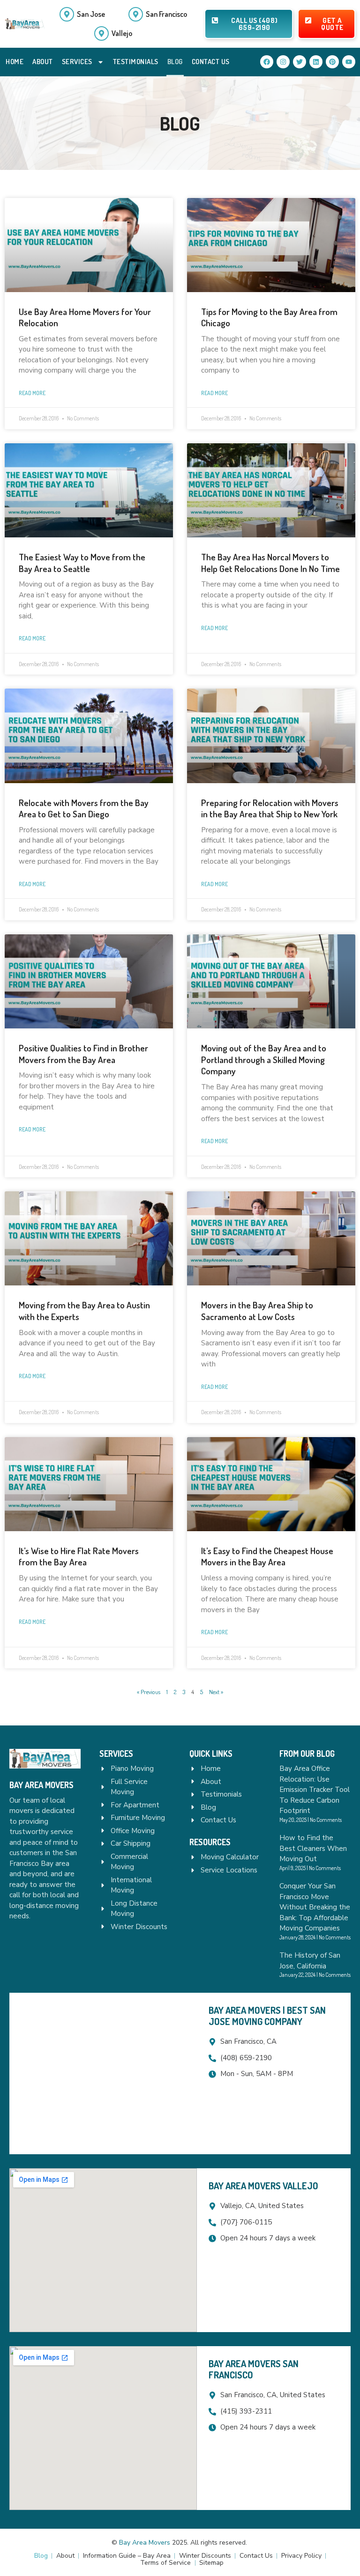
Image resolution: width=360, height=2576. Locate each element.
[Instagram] (283, 62)
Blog (175, 62)
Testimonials (136, 62)
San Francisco (166, 14)
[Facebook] (267, 62)
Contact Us (211, 62)
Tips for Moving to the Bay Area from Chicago (269, 317)
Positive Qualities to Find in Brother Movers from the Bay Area (83, 1054)
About (43, 62)
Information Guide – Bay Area (127, 2556)
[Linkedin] (316, 62)
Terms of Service (165, 2563)
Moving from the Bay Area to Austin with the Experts (84, 1311)
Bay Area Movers (145, 2543)
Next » (216, 1692)
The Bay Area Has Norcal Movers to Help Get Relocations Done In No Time (270, 563)
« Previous (149, 1692)
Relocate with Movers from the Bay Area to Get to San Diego (84, 808)
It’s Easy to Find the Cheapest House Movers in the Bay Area (267, 1556)
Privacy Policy (301, 2556)
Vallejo (122, 33)
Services (77, 62)
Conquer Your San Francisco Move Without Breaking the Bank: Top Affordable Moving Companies (315, 1907)
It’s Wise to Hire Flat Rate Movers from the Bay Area (79, 1556)
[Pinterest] (332, 62)
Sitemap (211, 2563)
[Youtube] (349, 62)
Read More (32, 393)
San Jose (91, 14)
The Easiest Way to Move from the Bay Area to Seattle (82, 563)
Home (15, 62)
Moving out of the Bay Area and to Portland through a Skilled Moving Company (264, 1059)
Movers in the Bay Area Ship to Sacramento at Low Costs (257, 1311)
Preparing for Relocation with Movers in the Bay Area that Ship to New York (270, 808)
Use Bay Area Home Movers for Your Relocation (85, 317)
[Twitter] (300, 62)
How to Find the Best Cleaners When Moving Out (313, 1848)
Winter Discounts (205, 2556)
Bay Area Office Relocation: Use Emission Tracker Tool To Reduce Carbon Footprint (315, 1790)
